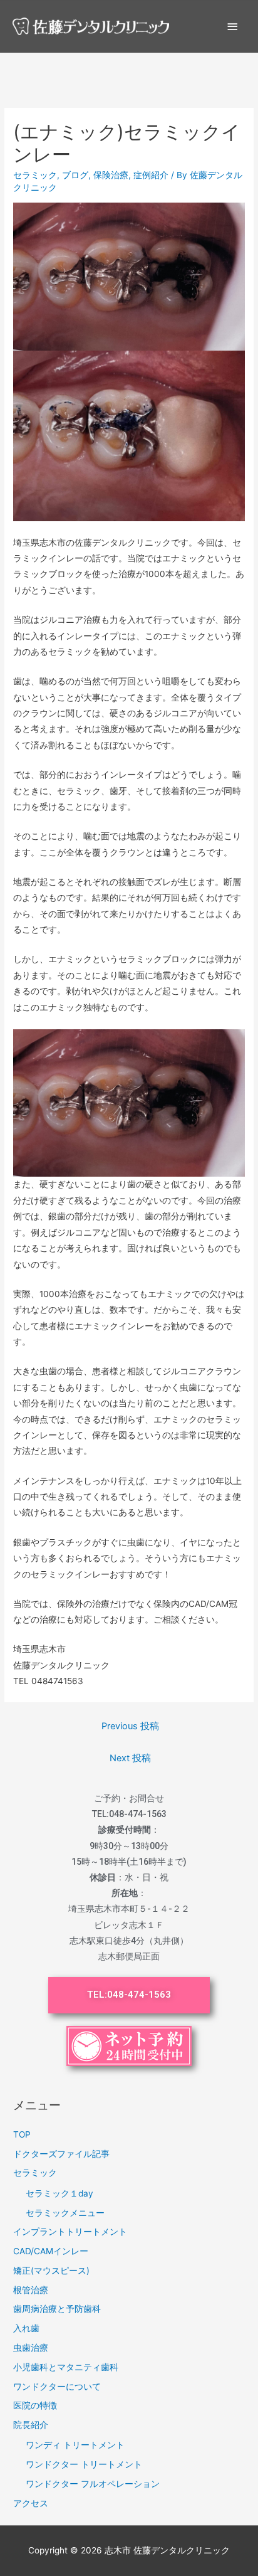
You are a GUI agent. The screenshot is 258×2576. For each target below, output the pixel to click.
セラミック (35, 175)
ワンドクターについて (57, 2387)
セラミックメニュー (65, 2213)
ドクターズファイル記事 (61, 2154)
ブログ (75, 175)
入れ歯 (26, 2328)
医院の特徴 (35, 2405)
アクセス (31, 2503)
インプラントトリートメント (70, 2232)
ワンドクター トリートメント (84, 2464)
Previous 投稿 (130, 1726)
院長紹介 (31, 2425)
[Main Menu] (233, 27)
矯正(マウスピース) (51, 2271)
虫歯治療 (31, 2348)
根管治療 (31, 2290)
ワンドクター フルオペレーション (93, 2484)
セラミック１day (59, 2193)
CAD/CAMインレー (51, 2251)
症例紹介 (151, 175)
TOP (22, 2134)
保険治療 (111, 175)
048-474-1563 (138, 1814)
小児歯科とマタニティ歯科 (66, 2367)
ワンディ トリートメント (75, 2445)
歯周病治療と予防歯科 (57, 2309)
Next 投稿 (130, 1758)
